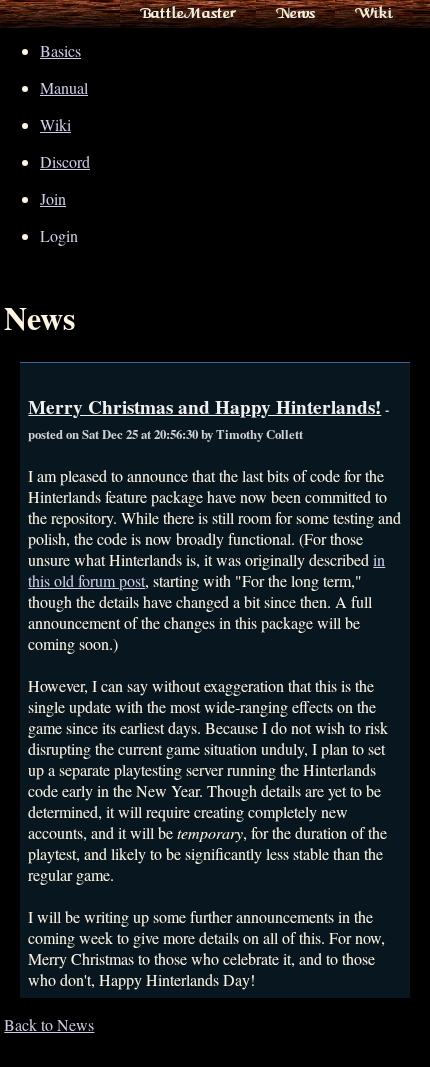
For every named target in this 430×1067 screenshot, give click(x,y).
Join (53, 198)
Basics (60, 50)
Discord (65, 161)
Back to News (49, 1024)
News (295, 13)
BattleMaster (188, 13)
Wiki (374, 13)
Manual (64, 87)
